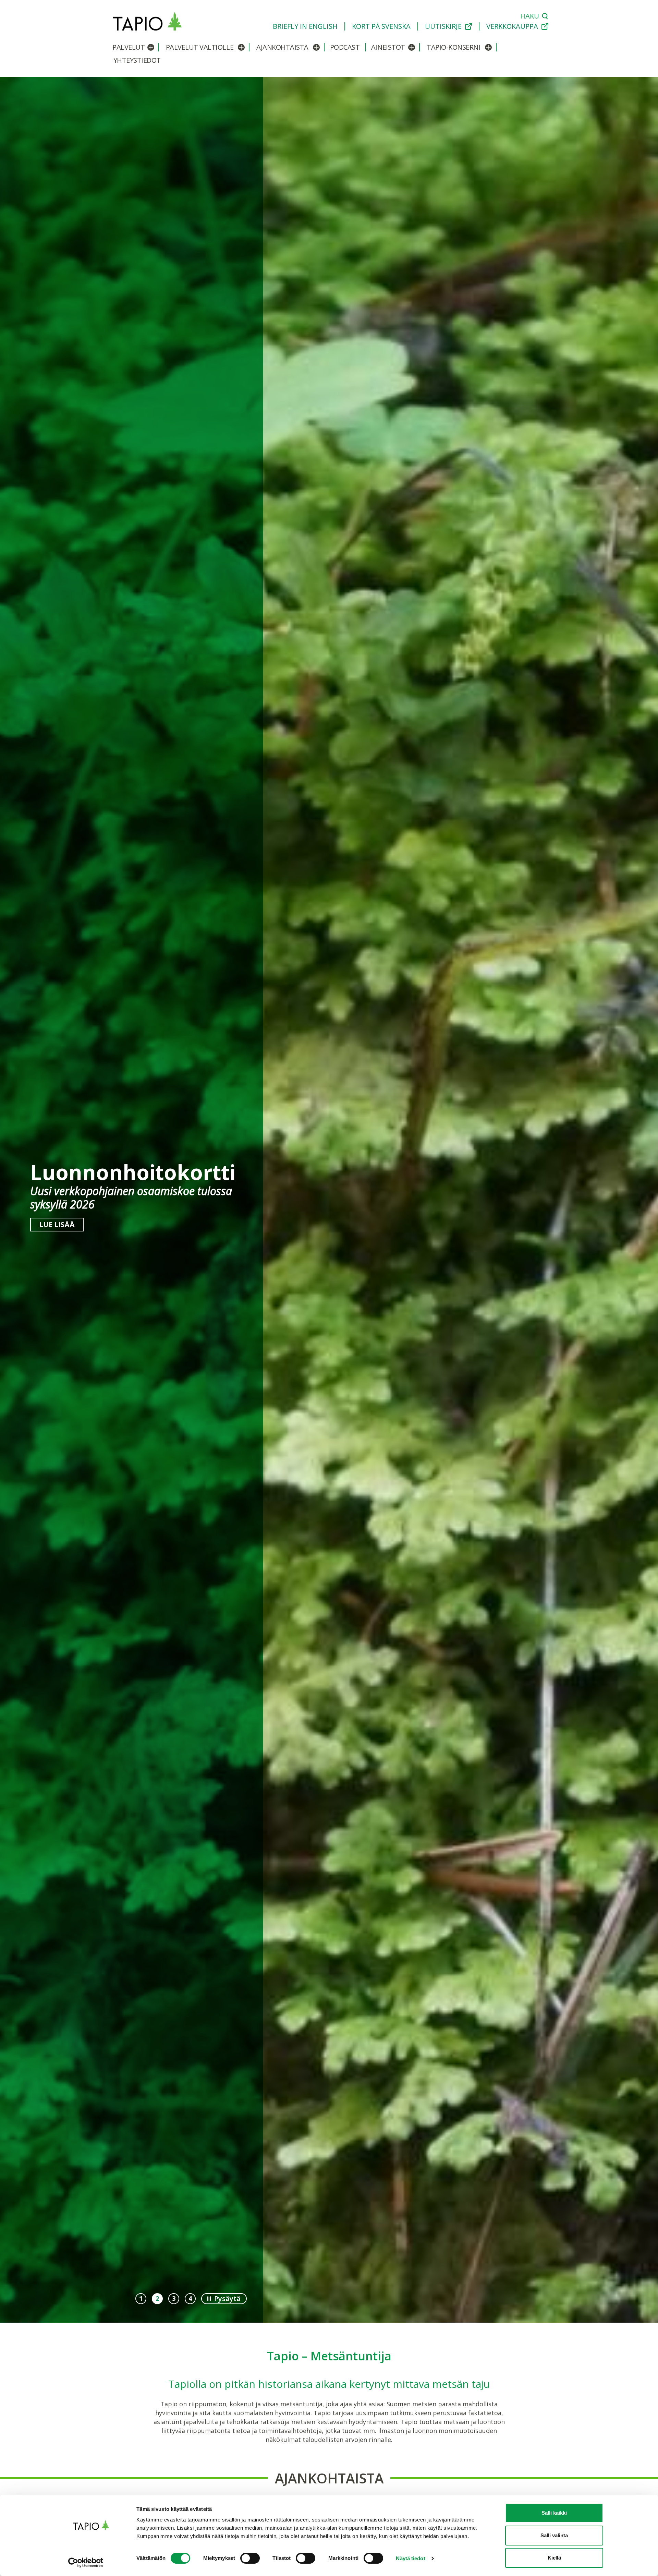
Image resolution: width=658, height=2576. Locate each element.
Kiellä (554, 2558)
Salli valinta (554, 2535)
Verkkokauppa (512, 26)
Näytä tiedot (410, 2558)
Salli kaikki (554, 2513)
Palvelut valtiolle (200, 47)
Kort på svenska (381, 26)
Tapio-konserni (453, 47)
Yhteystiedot (137, 60)
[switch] (250, 2558)
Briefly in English (305, 26)
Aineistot (388, 47)
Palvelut (129, 47)
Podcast (345, 47)
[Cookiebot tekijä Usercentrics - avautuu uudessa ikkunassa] (91, 2563)
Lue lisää (57, 1230)
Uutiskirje (443, 26)
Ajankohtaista (282, 47)
